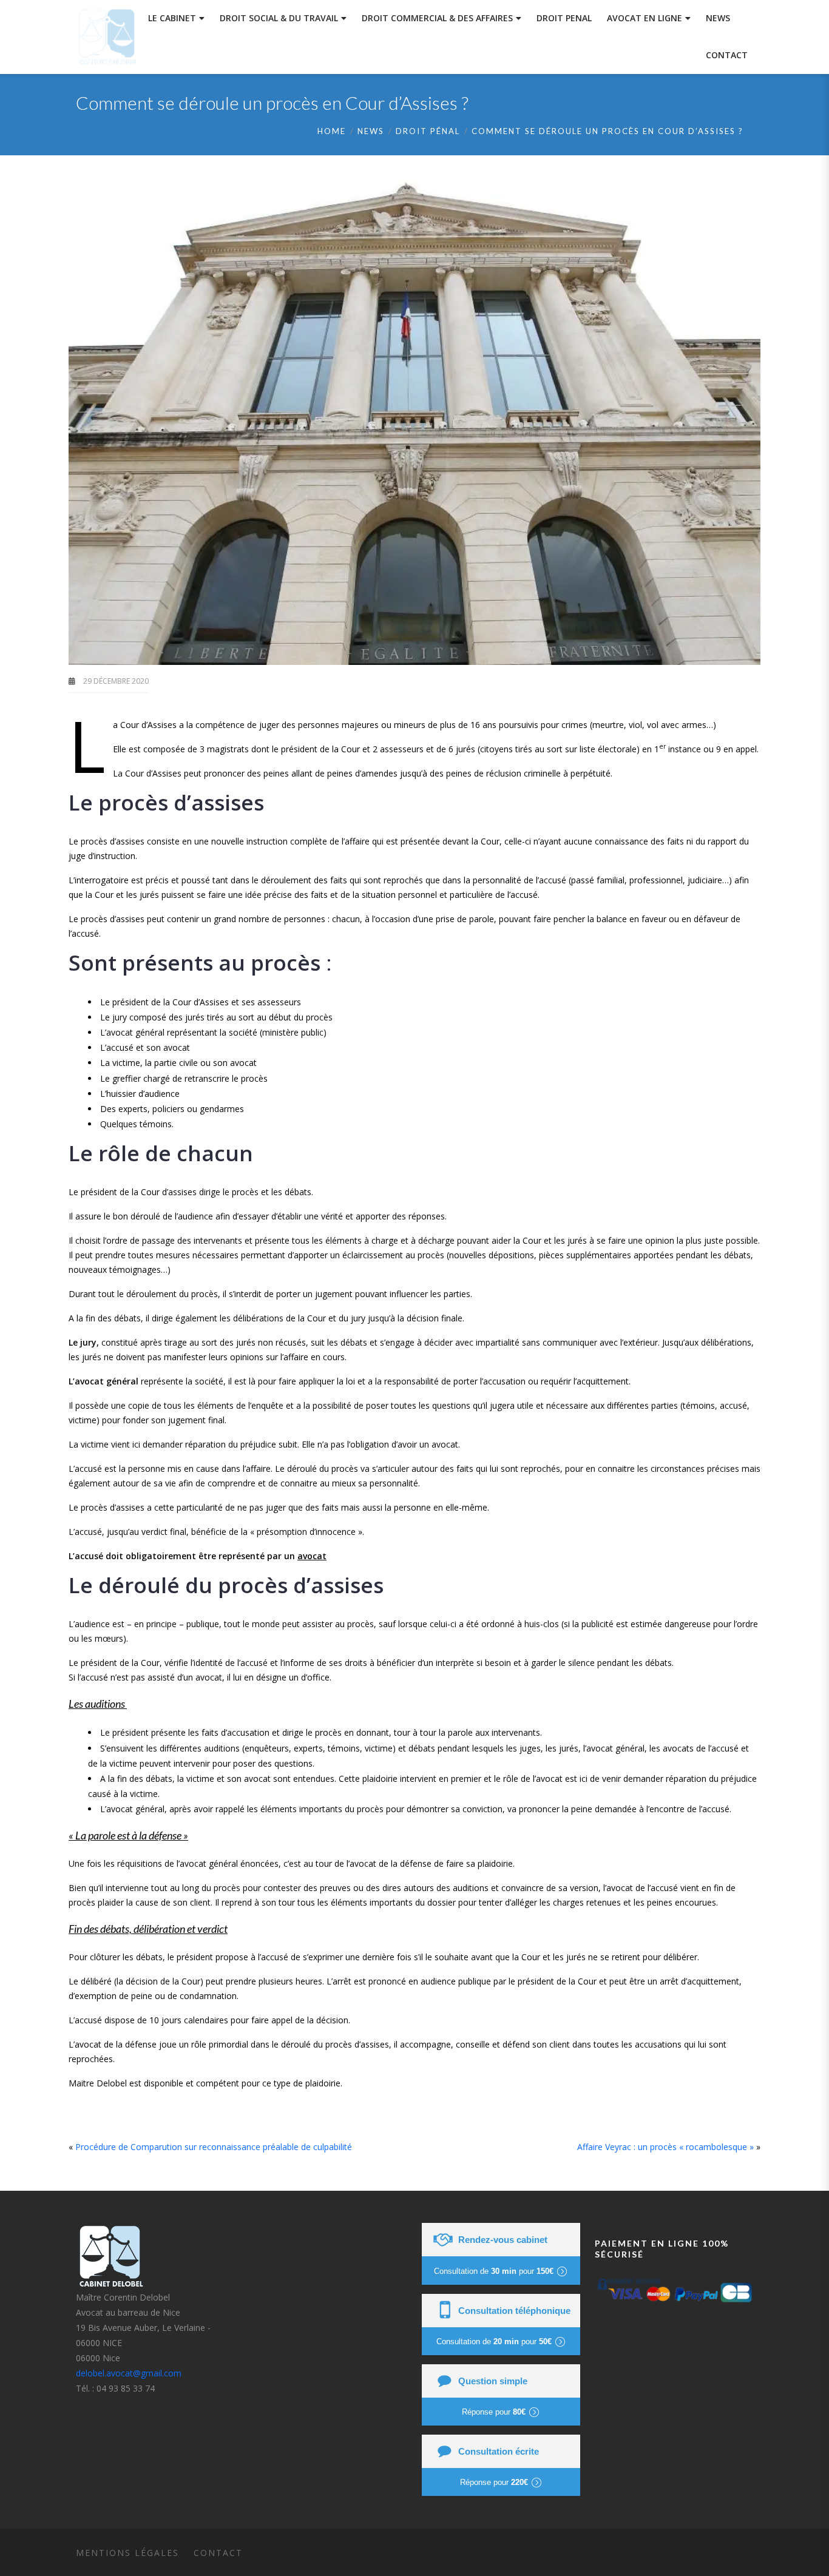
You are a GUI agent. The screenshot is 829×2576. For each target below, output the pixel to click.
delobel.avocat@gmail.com (129, 2373)
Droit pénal (428, 131)
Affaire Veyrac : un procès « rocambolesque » (665, 2147)
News (371, 131)
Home (332, 131)
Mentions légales (127, 2553)
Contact (218, 2553)
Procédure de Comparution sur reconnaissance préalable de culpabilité (214, 2147)
